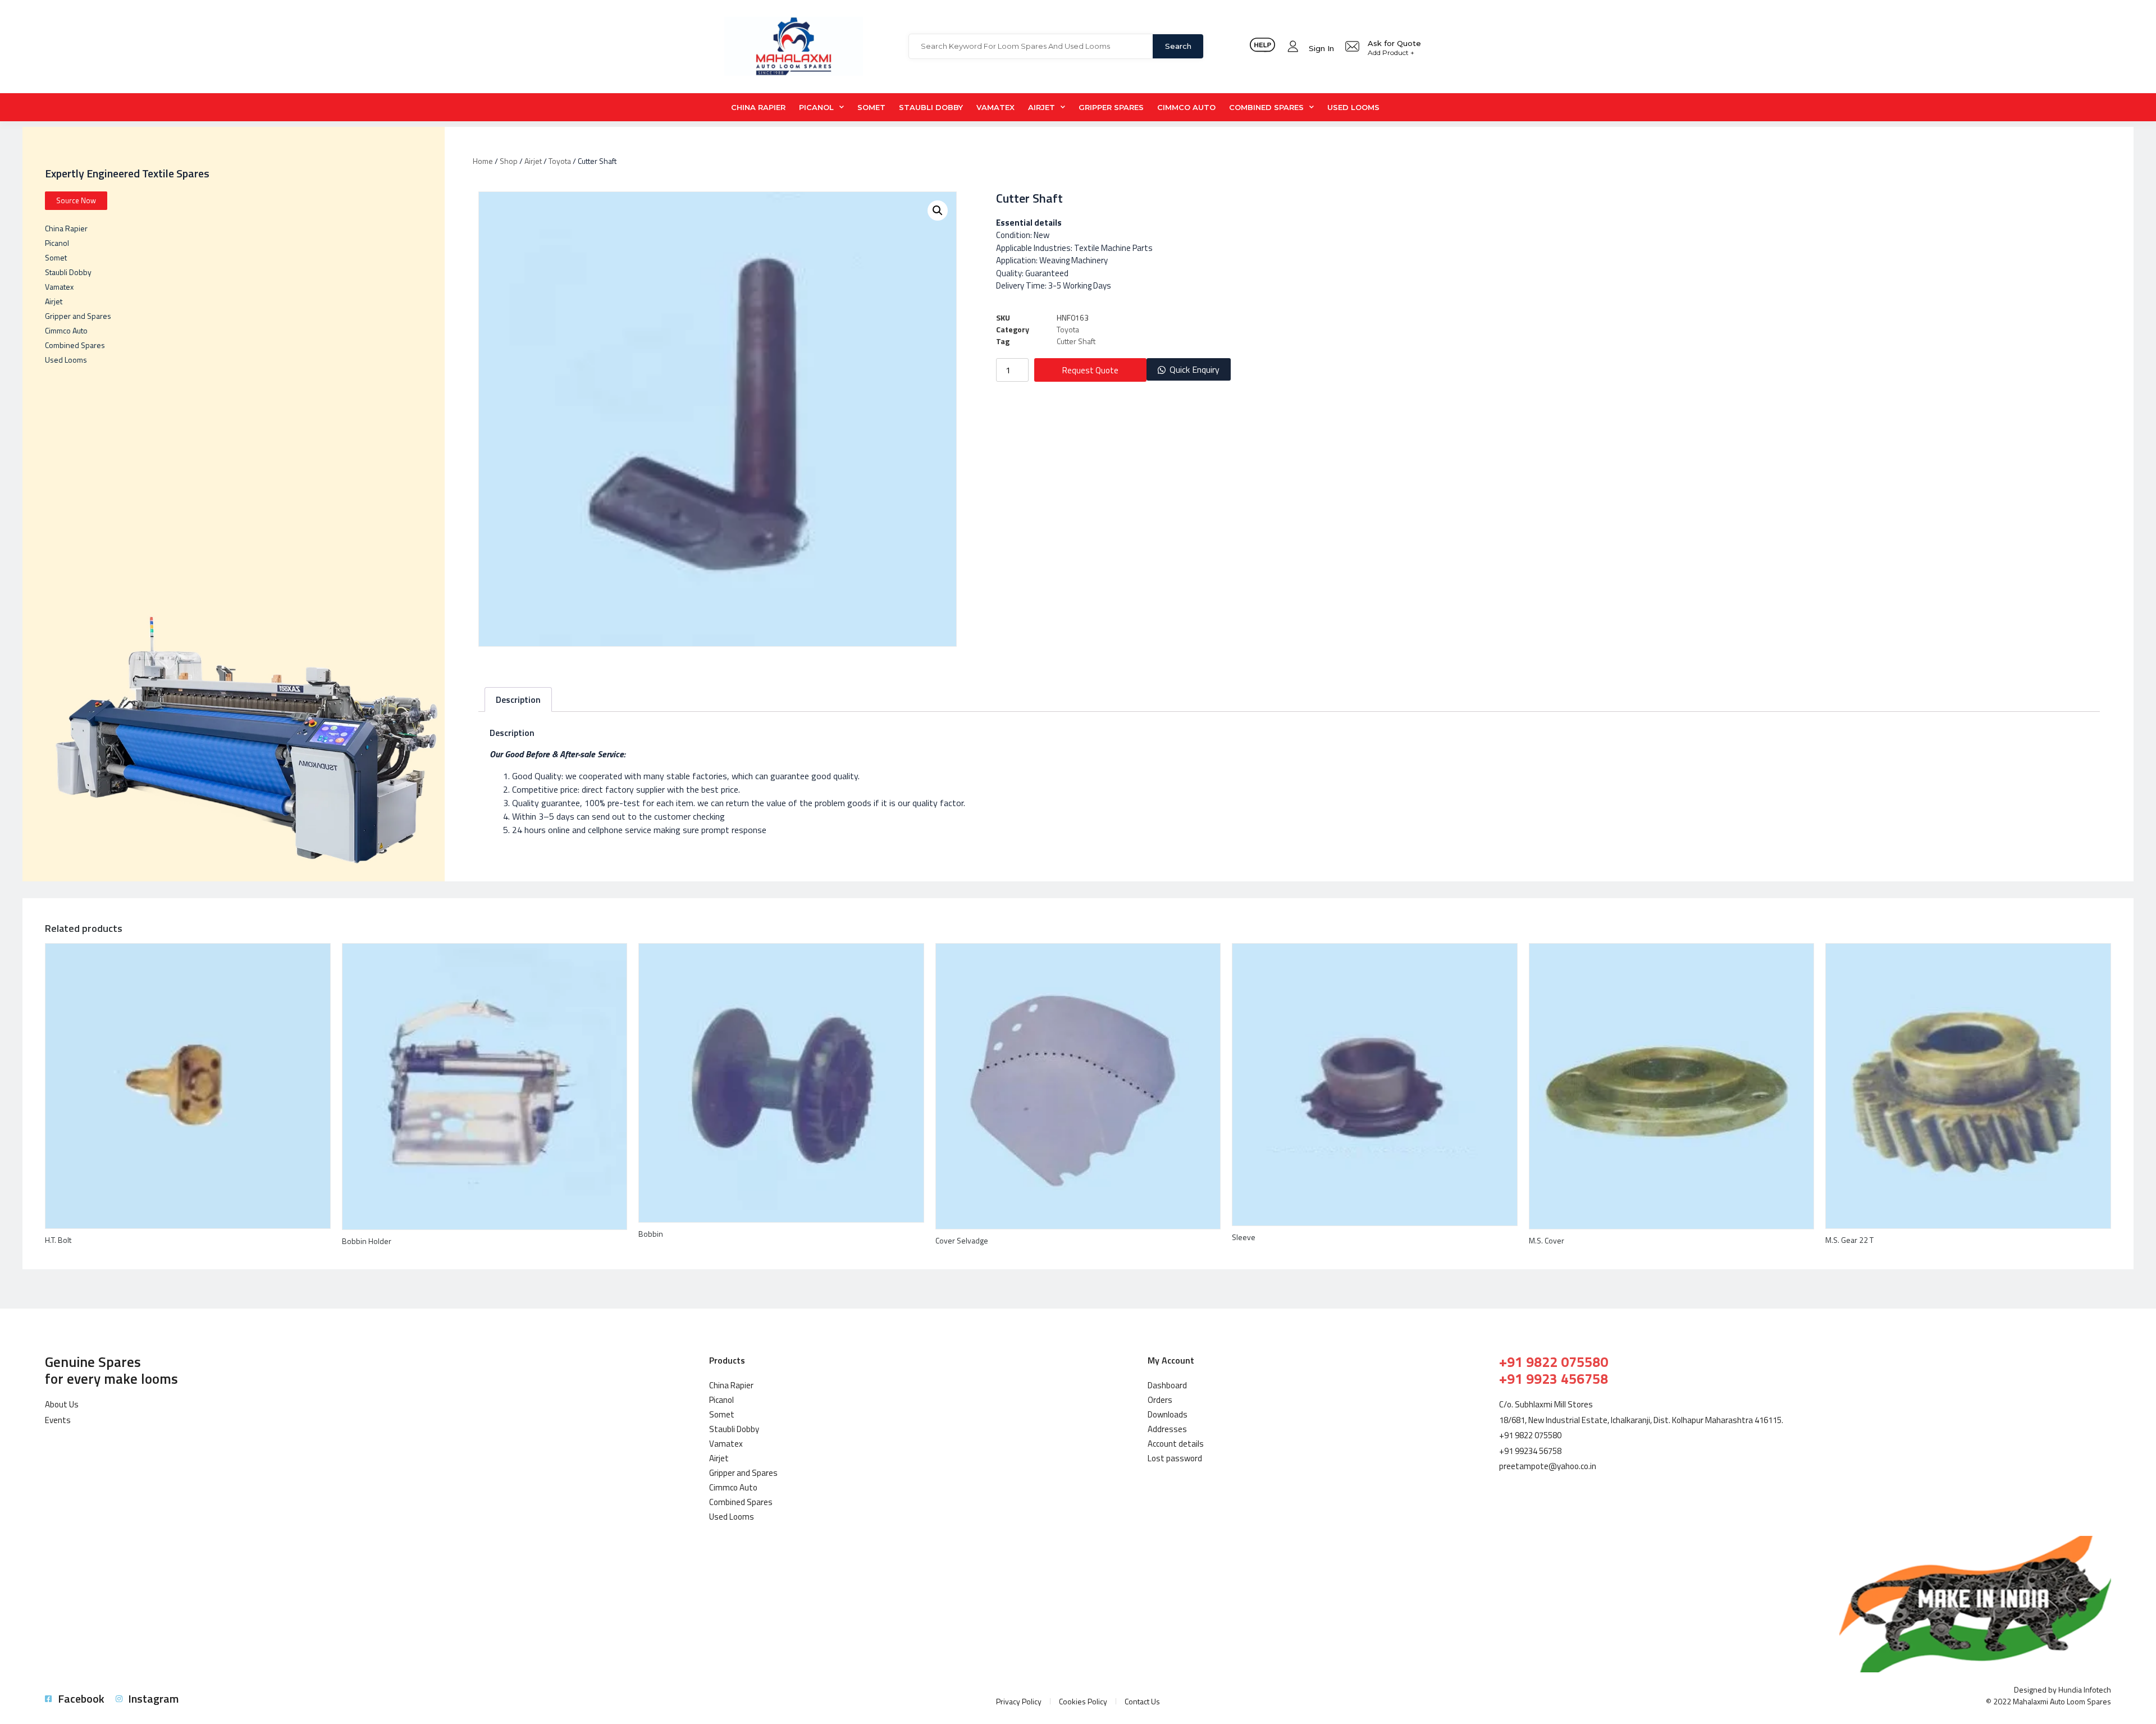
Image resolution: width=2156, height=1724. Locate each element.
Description (518, 699)
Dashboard (1167, 1385)
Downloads (1168, 1414)
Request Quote (1090, 370)
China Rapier (758, 107)
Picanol (816, 107)
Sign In (1321, 48)
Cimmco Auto (1186, 107)
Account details (1176, 1444)
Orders (1160, 1400)
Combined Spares (1266, 107)
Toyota (560, 161)
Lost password (1175, 1458)
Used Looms (1353, 107)
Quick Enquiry (1195, 369)
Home (483, 161)
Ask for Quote (1394, 43)
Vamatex (995, 107)
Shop (509, 161)
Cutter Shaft (1076, 341)
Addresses (1167, 1429)
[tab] (518, 699)
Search (1178, 46)
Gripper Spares (1111, 107)
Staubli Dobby (931, 107)
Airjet (1042, 107)
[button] (1189, 370)
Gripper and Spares (78, 316)
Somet (871, 107)
